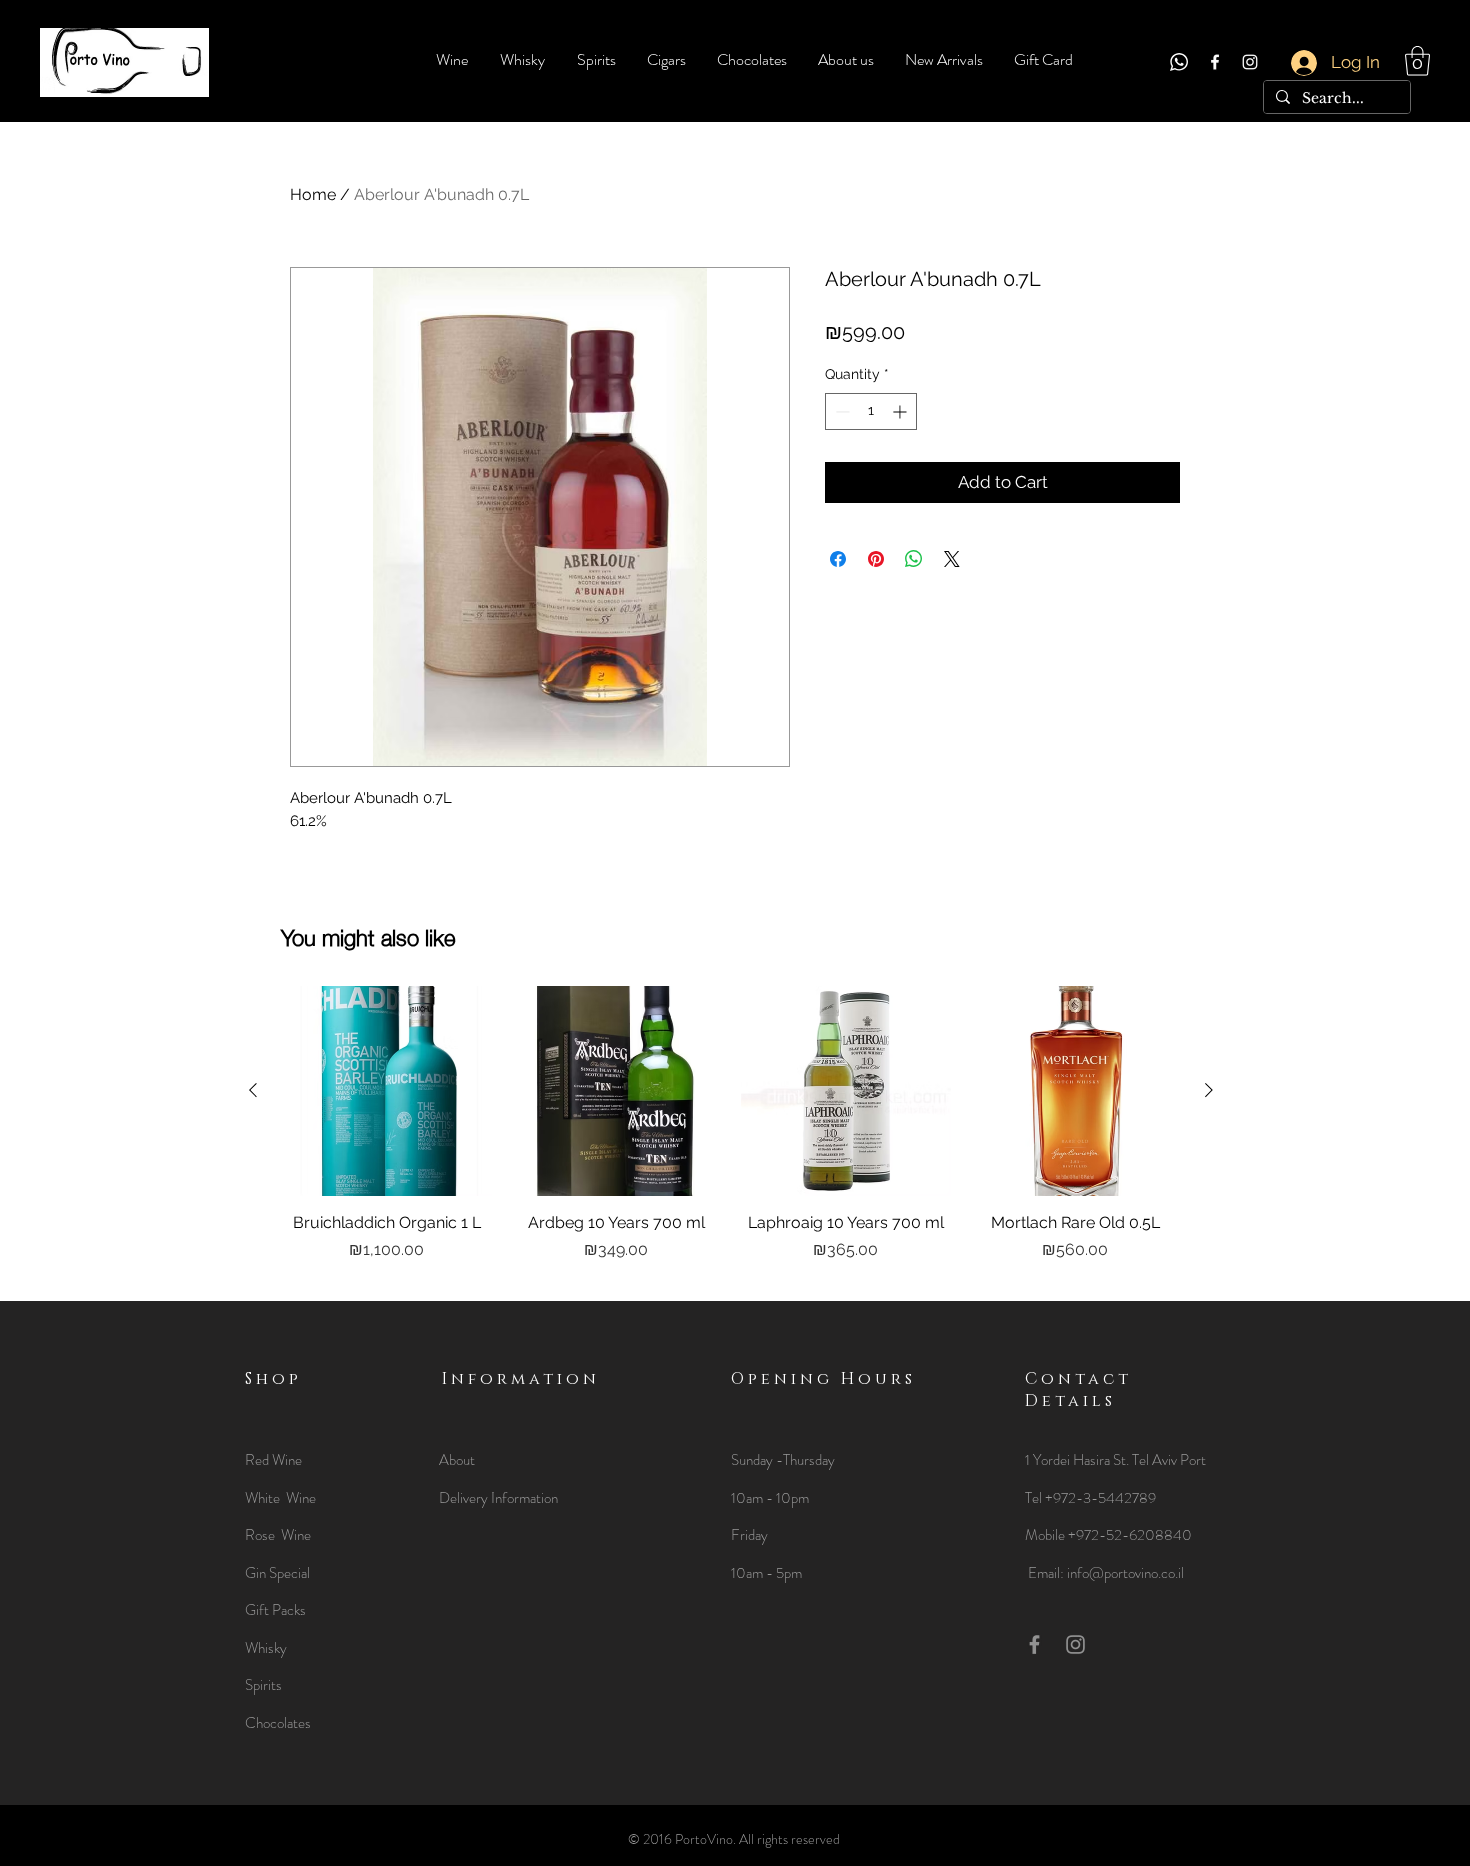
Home (313, 194)
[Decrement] (840, 411)
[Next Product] (1209, 1090)
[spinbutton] (871, 411)
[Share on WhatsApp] (914, 559)
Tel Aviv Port (1169, 1460)
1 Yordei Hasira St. (1078, 1460)
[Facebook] (1215, 62)
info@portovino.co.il (1125, 1573)
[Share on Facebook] (838, 559)
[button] (1417, 61)
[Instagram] (1250, 62)
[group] (731, 1135)
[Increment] (901, 411)
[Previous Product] (253, 1090)
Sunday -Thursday (783, 1460)
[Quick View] (387, 1091)
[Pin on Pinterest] (876, 559)
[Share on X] (952, 559)
